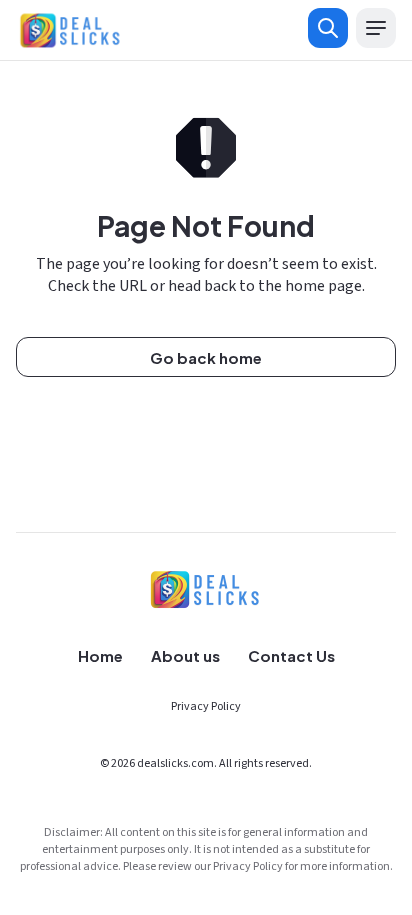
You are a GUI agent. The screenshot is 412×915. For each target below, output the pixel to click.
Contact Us (291, 655)
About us (185, 655)
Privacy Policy (206, 706)
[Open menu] (376, 28)
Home (100, 655)
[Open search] (328, 28)
